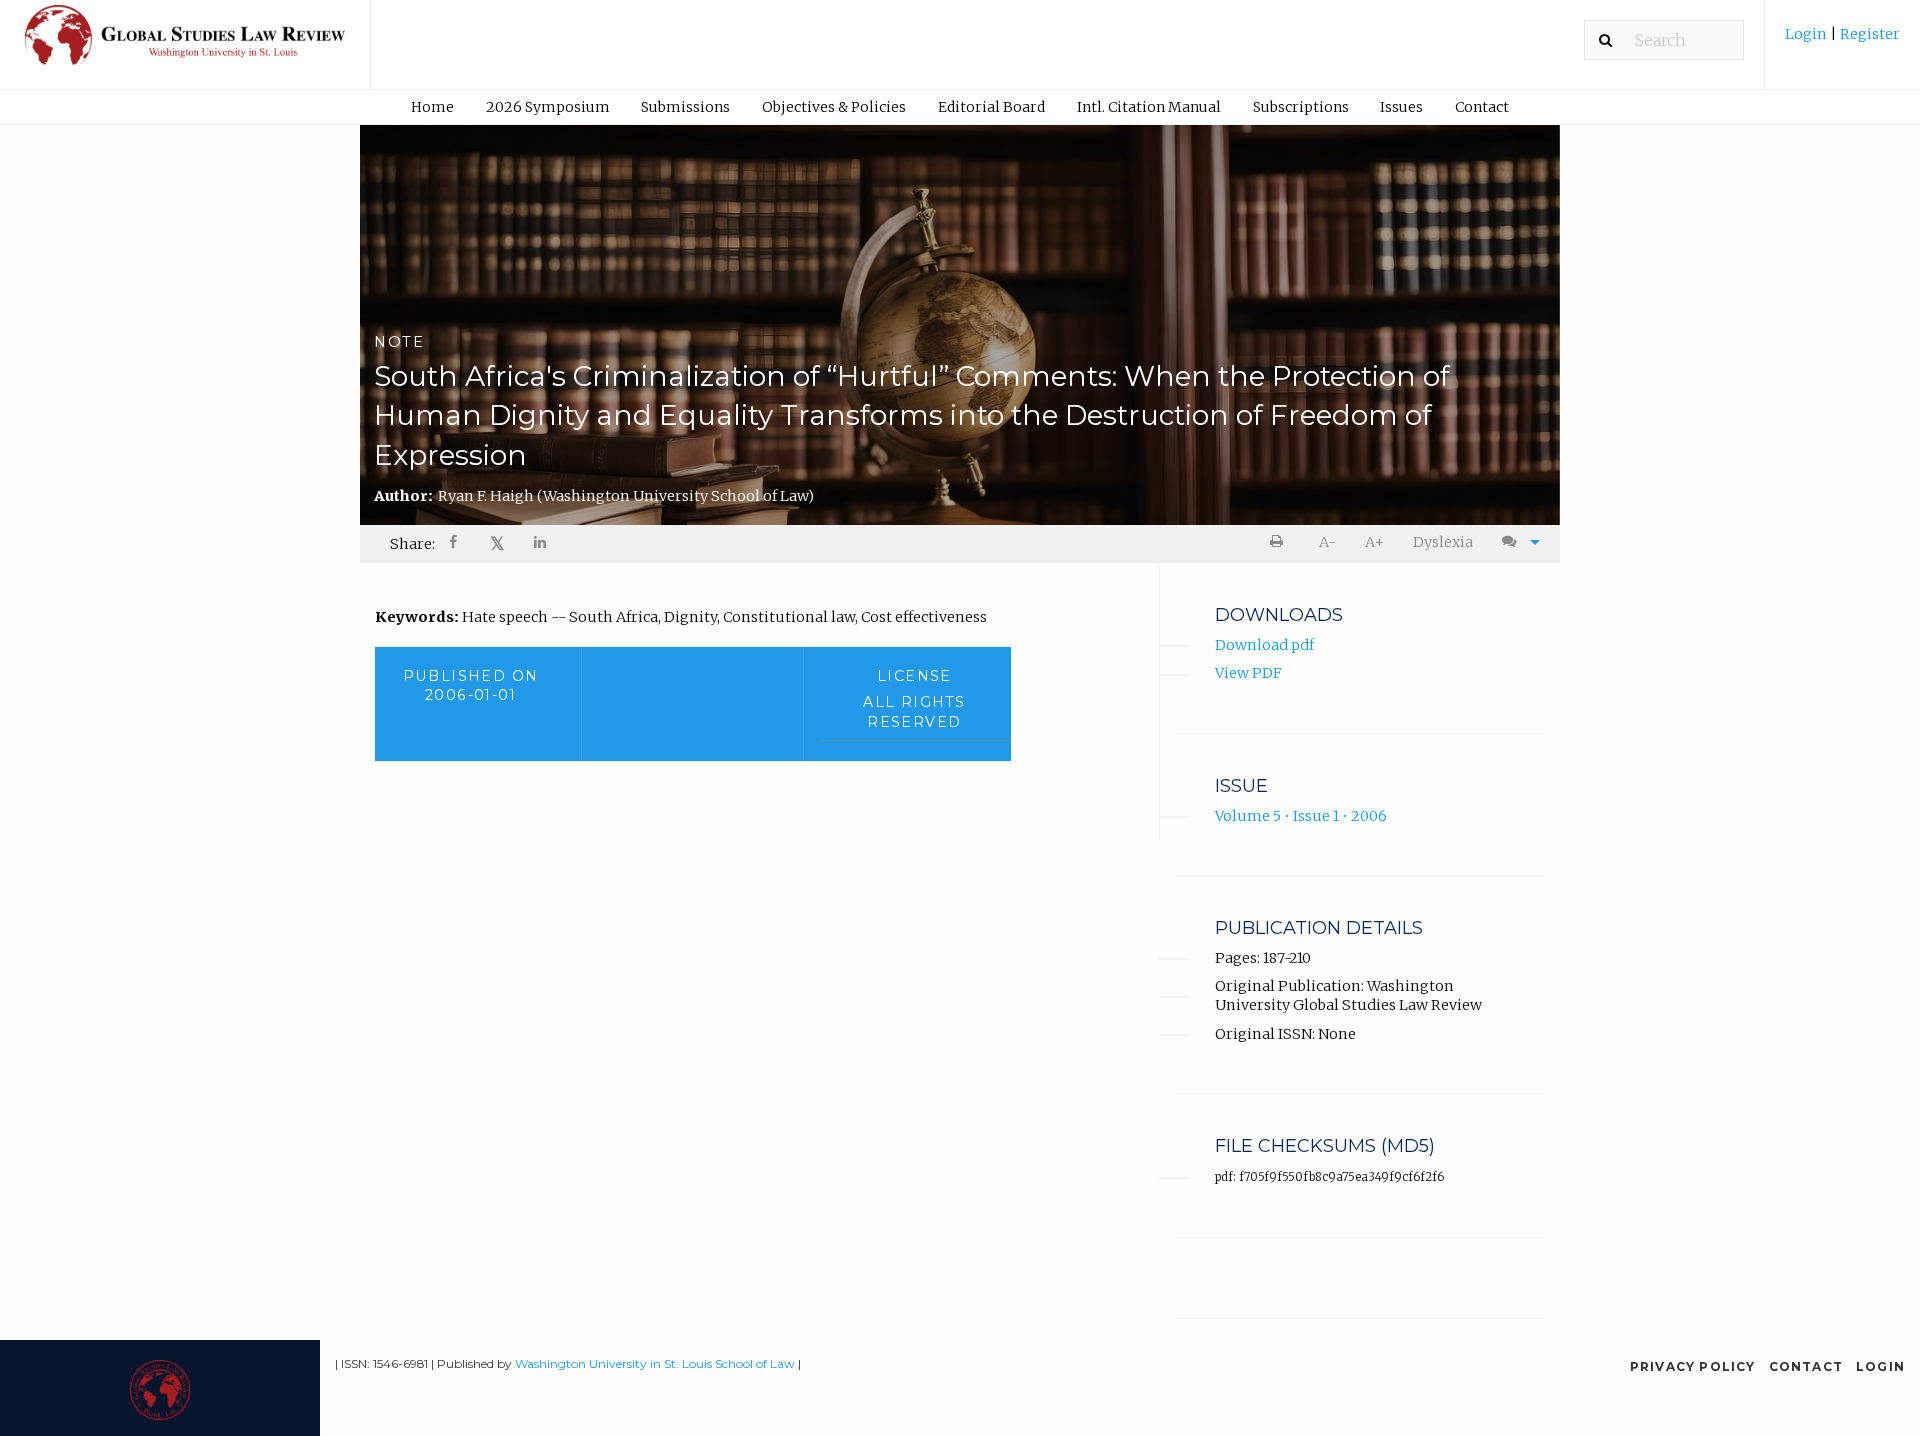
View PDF (1248, 673)
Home (432, 107)
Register (1868, 34)
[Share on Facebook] (455, 544)
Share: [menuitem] (412, 544)
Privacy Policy (1693, 1366)
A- (1327, 542)
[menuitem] (1842, 41)
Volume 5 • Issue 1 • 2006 (1301, 816)
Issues (1401, 107)
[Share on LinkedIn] (541, 544)
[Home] (185, 44)
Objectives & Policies (834, 107)
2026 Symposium (548, 107)
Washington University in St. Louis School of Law (655, 1363)
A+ (1374, 542)
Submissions (685, 107)
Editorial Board (991, 107)
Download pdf (1264, 645)
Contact (1482, 107)
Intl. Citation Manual (1149, 107)
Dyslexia (1443, 542)
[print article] (1280, 542)
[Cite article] (1516, 542)
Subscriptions (1301, 107)
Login (1807, 34)
